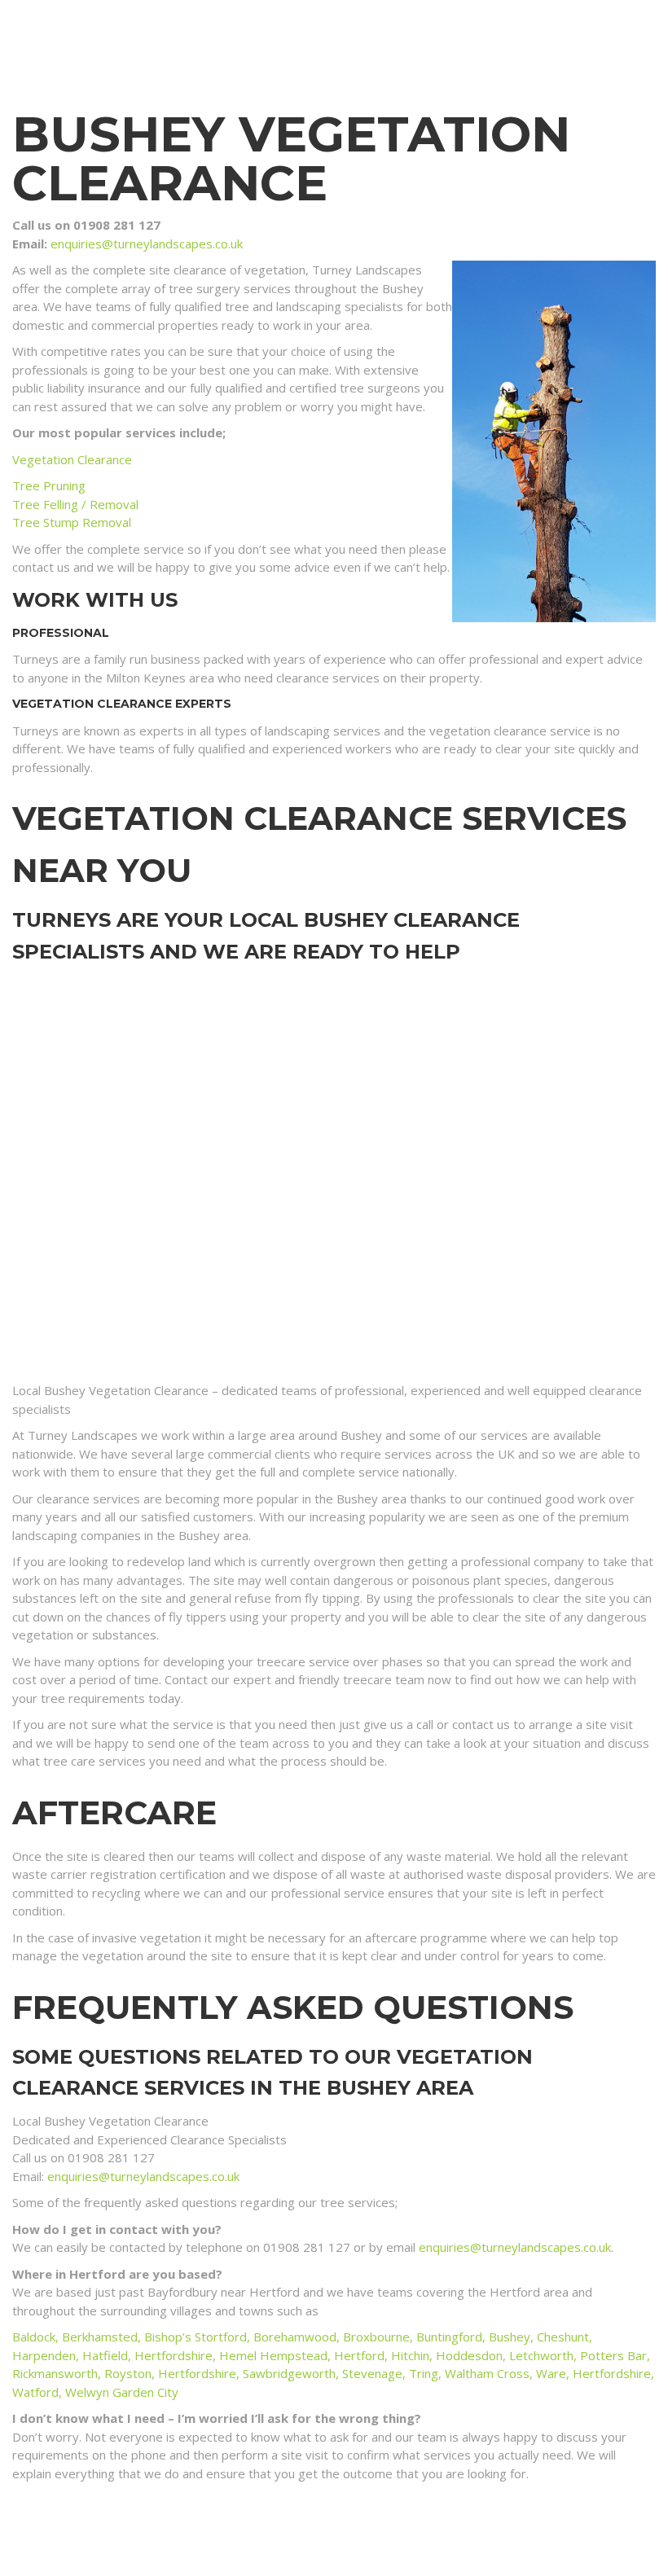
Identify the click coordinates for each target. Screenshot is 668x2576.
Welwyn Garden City (122, 2392)
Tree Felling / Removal (75, 504)
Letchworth (541, 2355)
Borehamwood (295, 2337)
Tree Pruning (49, 485)
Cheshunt (563, 2337)
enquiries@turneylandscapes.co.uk (147, 244)
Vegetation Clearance (72, 459)
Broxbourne (376, 2337)
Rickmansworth (55, 2373)
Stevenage (372, 2373)
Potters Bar (613, 2355)
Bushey (510, 2337)
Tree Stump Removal (72, 522)
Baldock (34, 2337)
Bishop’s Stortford (196, 2337)
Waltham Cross (487, 2373)
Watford (35, 2392)
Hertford (359, 2355)
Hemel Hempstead (273, 2355)
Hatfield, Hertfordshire (147, 2355)
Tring (424, 2373)
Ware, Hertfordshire (593, 2373)
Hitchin (410, 2355)
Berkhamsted (100, 2337)
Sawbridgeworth (289, 2373)
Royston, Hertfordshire (170, 2373)
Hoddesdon (469, 2355)
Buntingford (449, 2337)
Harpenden (44, 2355)
